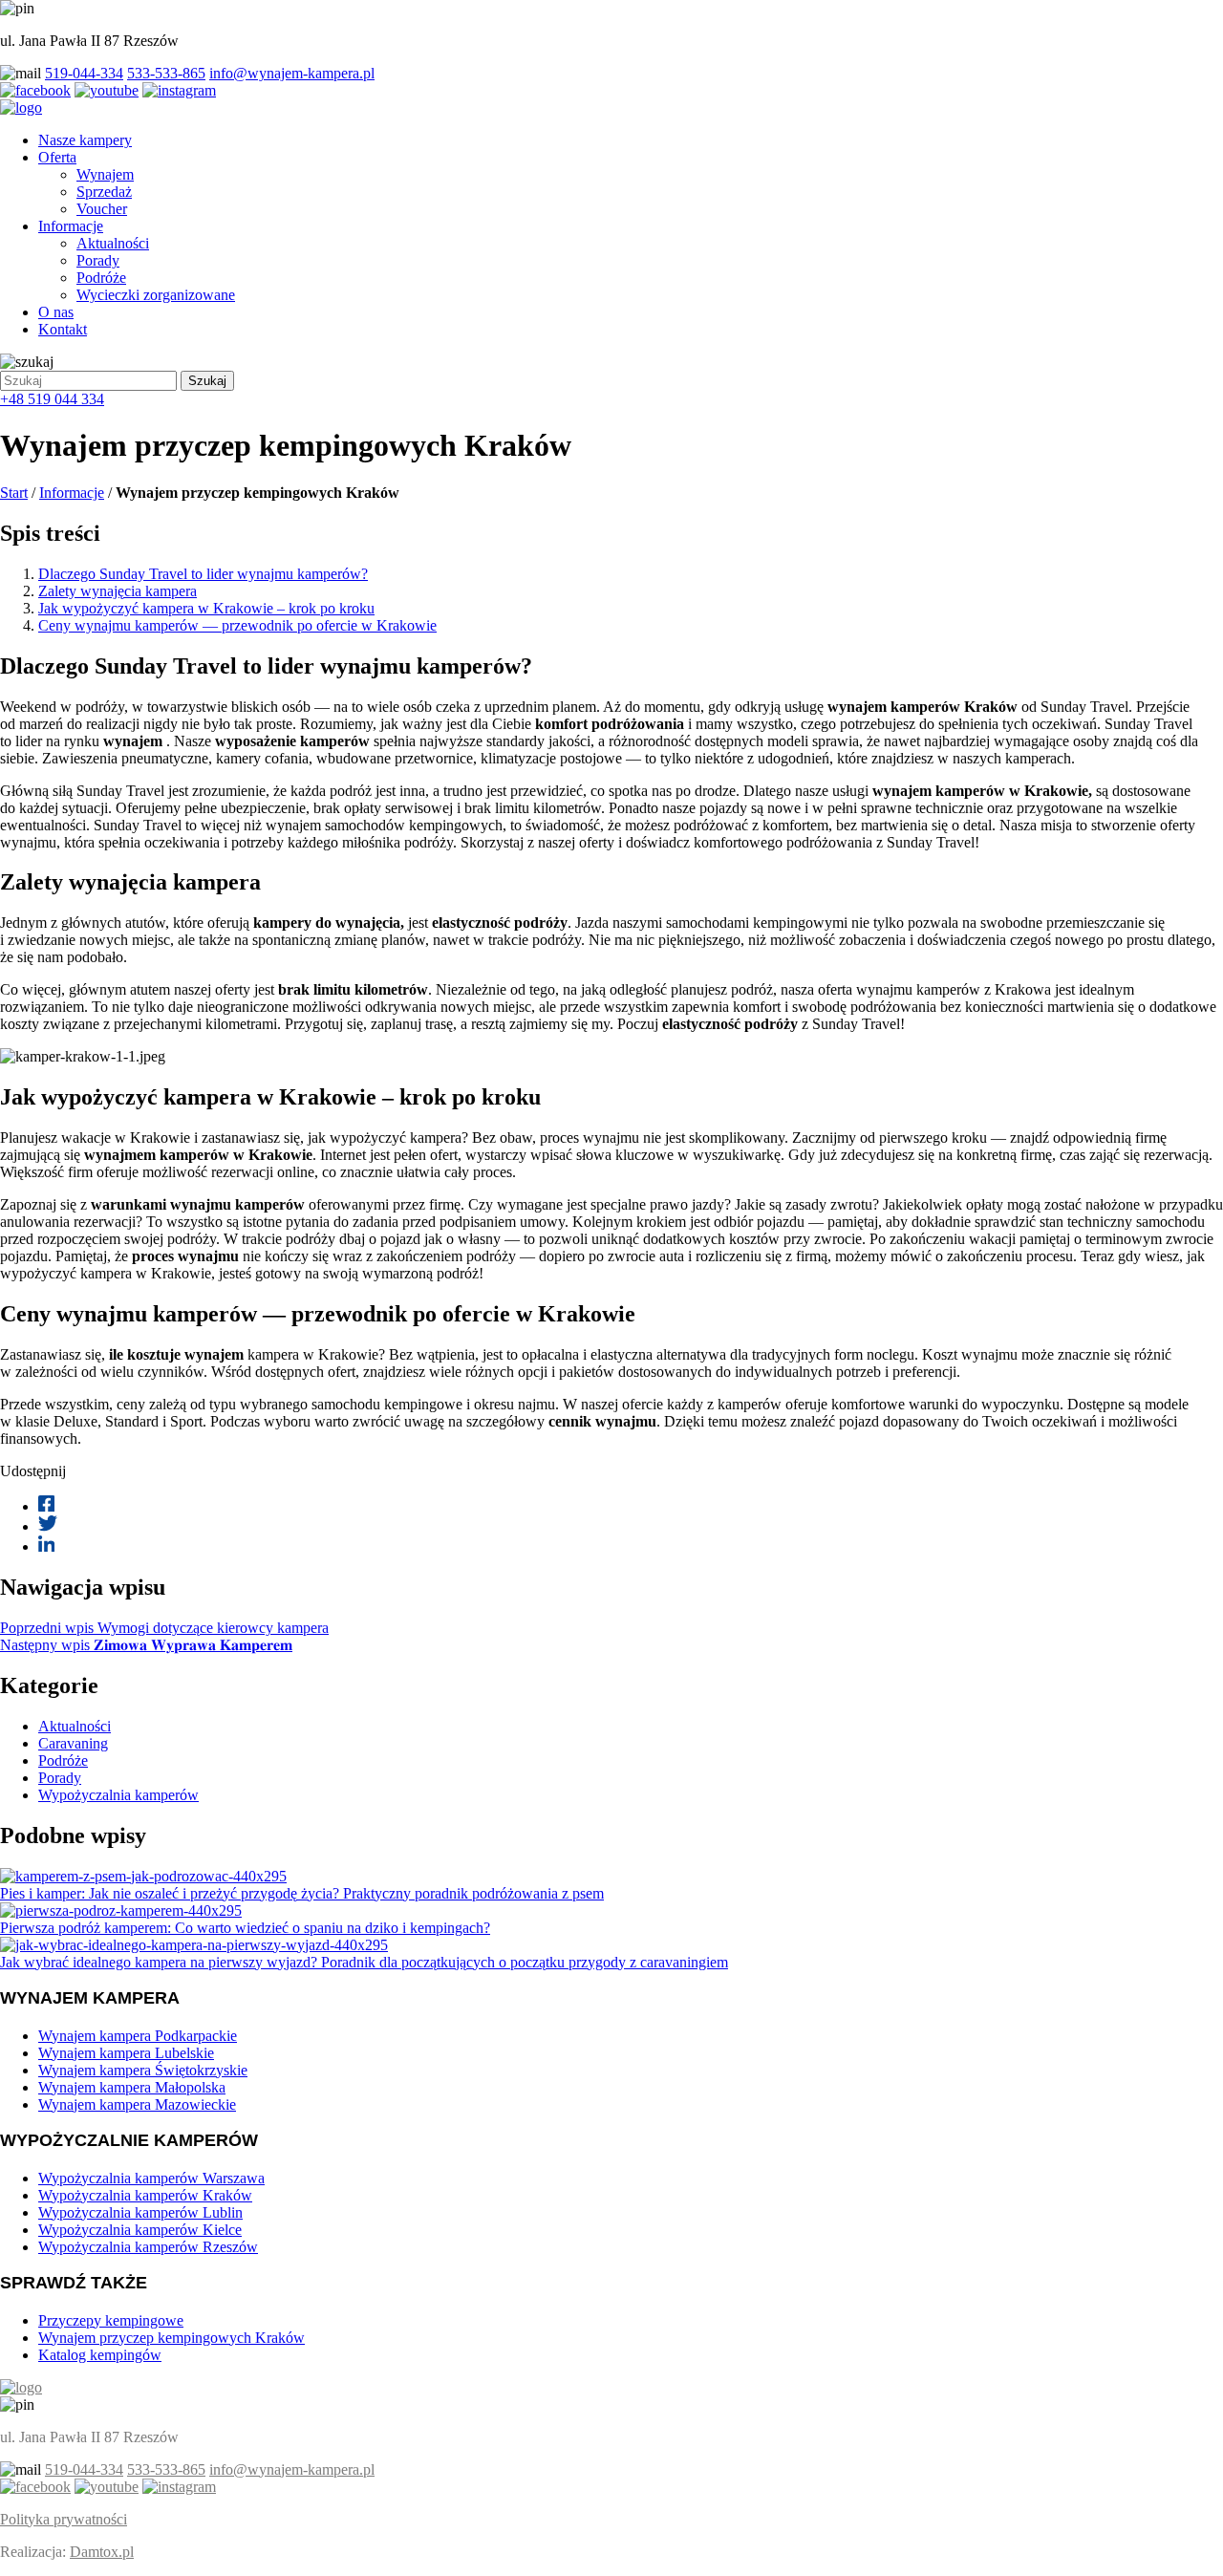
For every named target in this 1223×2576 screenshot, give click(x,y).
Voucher (102, 209)
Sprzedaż (104, 192)
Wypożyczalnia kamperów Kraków (145, 2195)
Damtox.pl (102, 2552)
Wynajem (105, 174)
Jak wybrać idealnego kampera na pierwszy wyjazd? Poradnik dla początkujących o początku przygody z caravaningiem (364, 1962)
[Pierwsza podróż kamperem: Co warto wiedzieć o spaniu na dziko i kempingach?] (121, 1911)
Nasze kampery (85, 140)
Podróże (101, 278)
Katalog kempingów (100, 2355)
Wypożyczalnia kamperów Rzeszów (148, 2247)
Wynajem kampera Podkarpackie (138, 2036)
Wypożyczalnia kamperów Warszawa (151, 2178)
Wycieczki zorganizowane (156, 295)
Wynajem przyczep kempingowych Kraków (172, 2338)
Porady (98, 260)
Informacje (71, 226)
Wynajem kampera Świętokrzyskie (143, 2070)
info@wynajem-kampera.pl (292, 73)
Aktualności (113, 243)
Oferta (57, 157)
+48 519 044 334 (52, 399)
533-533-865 (166, 73)
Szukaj (207, 381)
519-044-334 (84, 73)
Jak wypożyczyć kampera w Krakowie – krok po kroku (206, 608)
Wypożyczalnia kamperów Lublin (140, 2212)
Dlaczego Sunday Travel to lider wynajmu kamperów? (203, 574)
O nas (56, 312)
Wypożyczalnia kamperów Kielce (140, 2230)
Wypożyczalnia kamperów (118, 1795)
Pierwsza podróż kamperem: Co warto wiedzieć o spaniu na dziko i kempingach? (245, 1928)
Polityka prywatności (64, 2519)
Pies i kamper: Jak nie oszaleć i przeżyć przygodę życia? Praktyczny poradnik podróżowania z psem (302, 1893)
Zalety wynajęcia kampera (118, 591)
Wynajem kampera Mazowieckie (137, 2104)
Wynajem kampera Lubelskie (126, 2053)
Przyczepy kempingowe (111, 2320)
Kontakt (63, 329)
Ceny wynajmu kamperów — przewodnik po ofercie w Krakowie (237, 625)
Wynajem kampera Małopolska (132, 2087)
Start (14, 493)
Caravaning (73, 1743)
